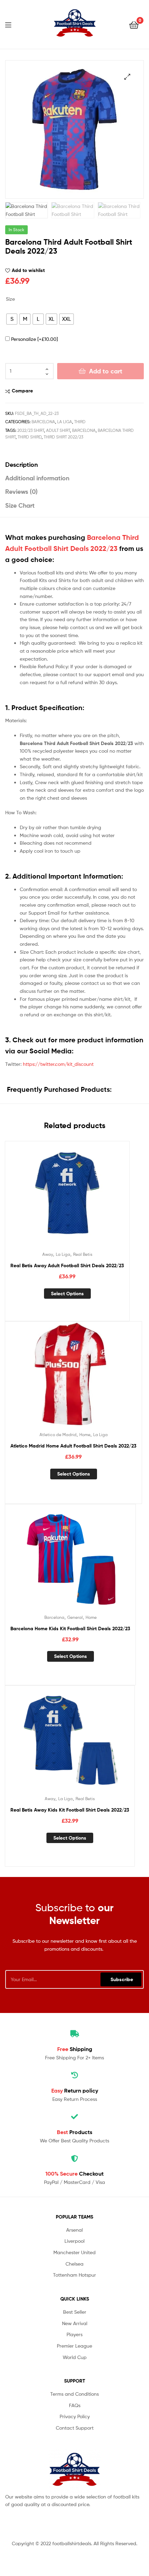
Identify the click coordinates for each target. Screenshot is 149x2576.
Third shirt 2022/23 (63, 437)
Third (80, 422)
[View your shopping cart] (134, 24)
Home (85, 1435)
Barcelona (43, 422)
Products (74, 2132)
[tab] (74, 465)
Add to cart (106, 371)
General (75, 1617)
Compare (22, 391)
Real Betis (83, 1254)
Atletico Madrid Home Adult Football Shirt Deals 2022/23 (73, 1446)
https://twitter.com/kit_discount (58, 1064)
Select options (67, 1294)
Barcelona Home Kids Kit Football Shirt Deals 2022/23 (70, 1629)
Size (10, 299)
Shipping (75, 2049)
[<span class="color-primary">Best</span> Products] (74, 2117)
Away (48, 1254)
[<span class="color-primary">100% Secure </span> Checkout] (74, 2159)
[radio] (12, 319)
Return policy (75, 2090)
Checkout (74, 2174)
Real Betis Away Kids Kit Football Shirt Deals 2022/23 (70, 1810)
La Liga (65, 422)
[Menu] (12, 24)
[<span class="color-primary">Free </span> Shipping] (74, 2034)
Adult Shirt (58, 430)
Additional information (37, 478)
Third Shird (30, 437)
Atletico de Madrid (58, 1435)
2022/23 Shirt (31, 430)
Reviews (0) (21, 492)
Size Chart (20, 505)
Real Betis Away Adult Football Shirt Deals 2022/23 (67, 1266)
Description (21, 465)
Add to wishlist (28, 270)
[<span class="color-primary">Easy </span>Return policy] (74, 2075)
